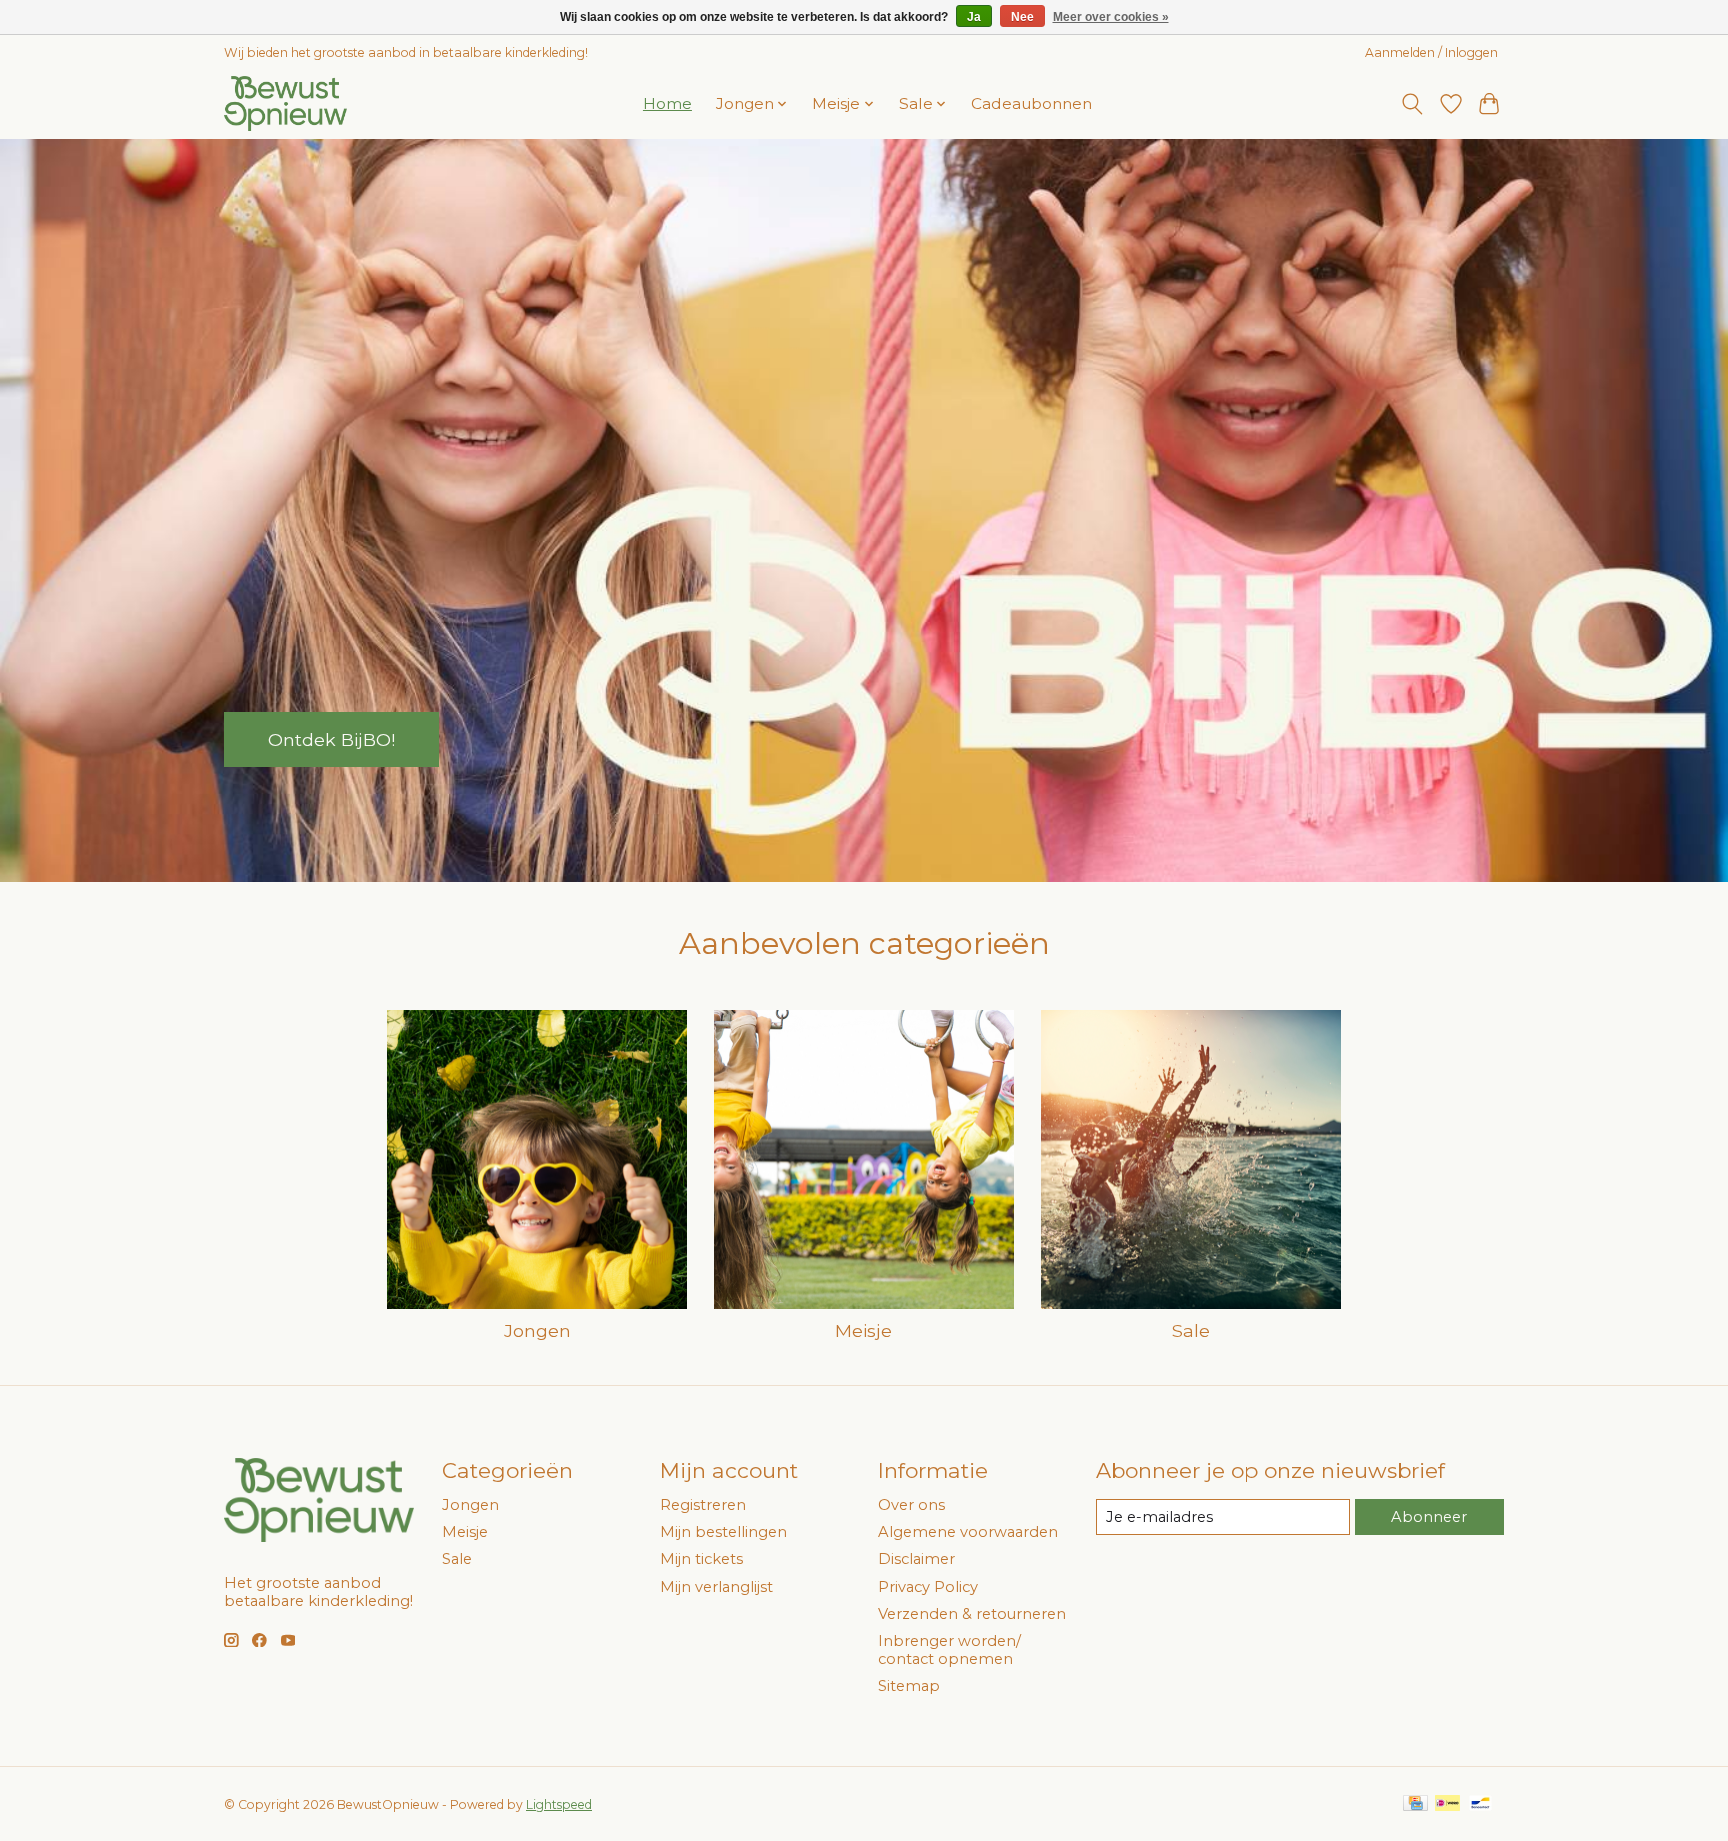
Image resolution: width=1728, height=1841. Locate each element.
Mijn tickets (701, 1559)
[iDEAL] (1447, 1804)
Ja (974, 17)
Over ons (911, 1505)
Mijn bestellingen (723, 1532)
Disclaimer (916, 1559)
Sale (1191, 1330)
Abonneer (1429, 1517)
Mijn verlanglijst (716, 1587)
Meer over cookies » (1111, 17)
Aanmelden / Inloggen (1431, 52)
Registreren (703, 1505)
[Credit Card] (1415, 1804)
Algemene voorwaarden (968, 1532)
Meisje (863, 1330)
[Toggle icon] (1412, 104)
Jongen (537, 1330)
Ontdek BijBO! (331, 738)
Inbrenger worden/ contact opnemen (949, 1650)
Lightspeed (559, 1804)
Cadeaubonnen (1031, 103)
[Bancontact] (1480, 1804)
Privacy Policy (928, 1587)
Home (667, 103)
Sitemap (909, 1686)
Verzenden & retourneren (972, 1614)
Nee (1022, 17)
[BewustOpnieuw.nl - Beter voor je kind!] (285, 103)
